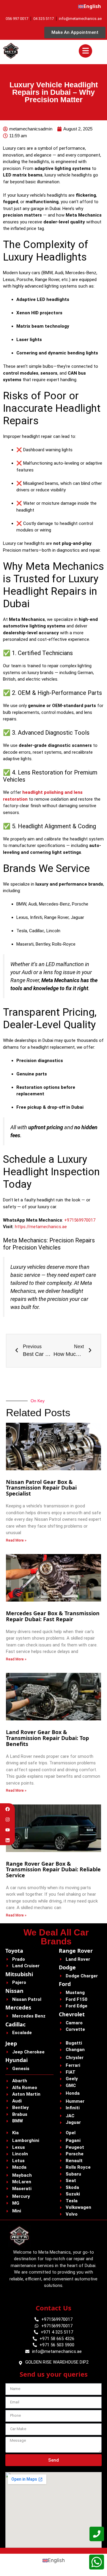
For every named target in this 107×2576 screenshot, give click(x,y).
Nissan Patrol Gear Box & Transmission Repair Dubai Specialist (41, 1488)
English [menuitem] (56, 2560)
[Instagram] (8, 1819)
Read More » (16, 1540)
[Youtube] (8, 1830)
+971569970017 (80, 1220)
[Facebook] (8, 1809)
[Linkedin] (8, 1840)
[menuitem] (90, 7)
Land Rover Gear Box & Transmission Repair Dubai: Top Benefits (47, 1738)
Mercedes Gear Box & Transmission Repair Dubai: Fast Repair (53, 1616)
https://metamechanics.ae (41, 1227)
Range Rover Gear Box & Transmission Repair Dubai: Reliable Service (53, 1870)
